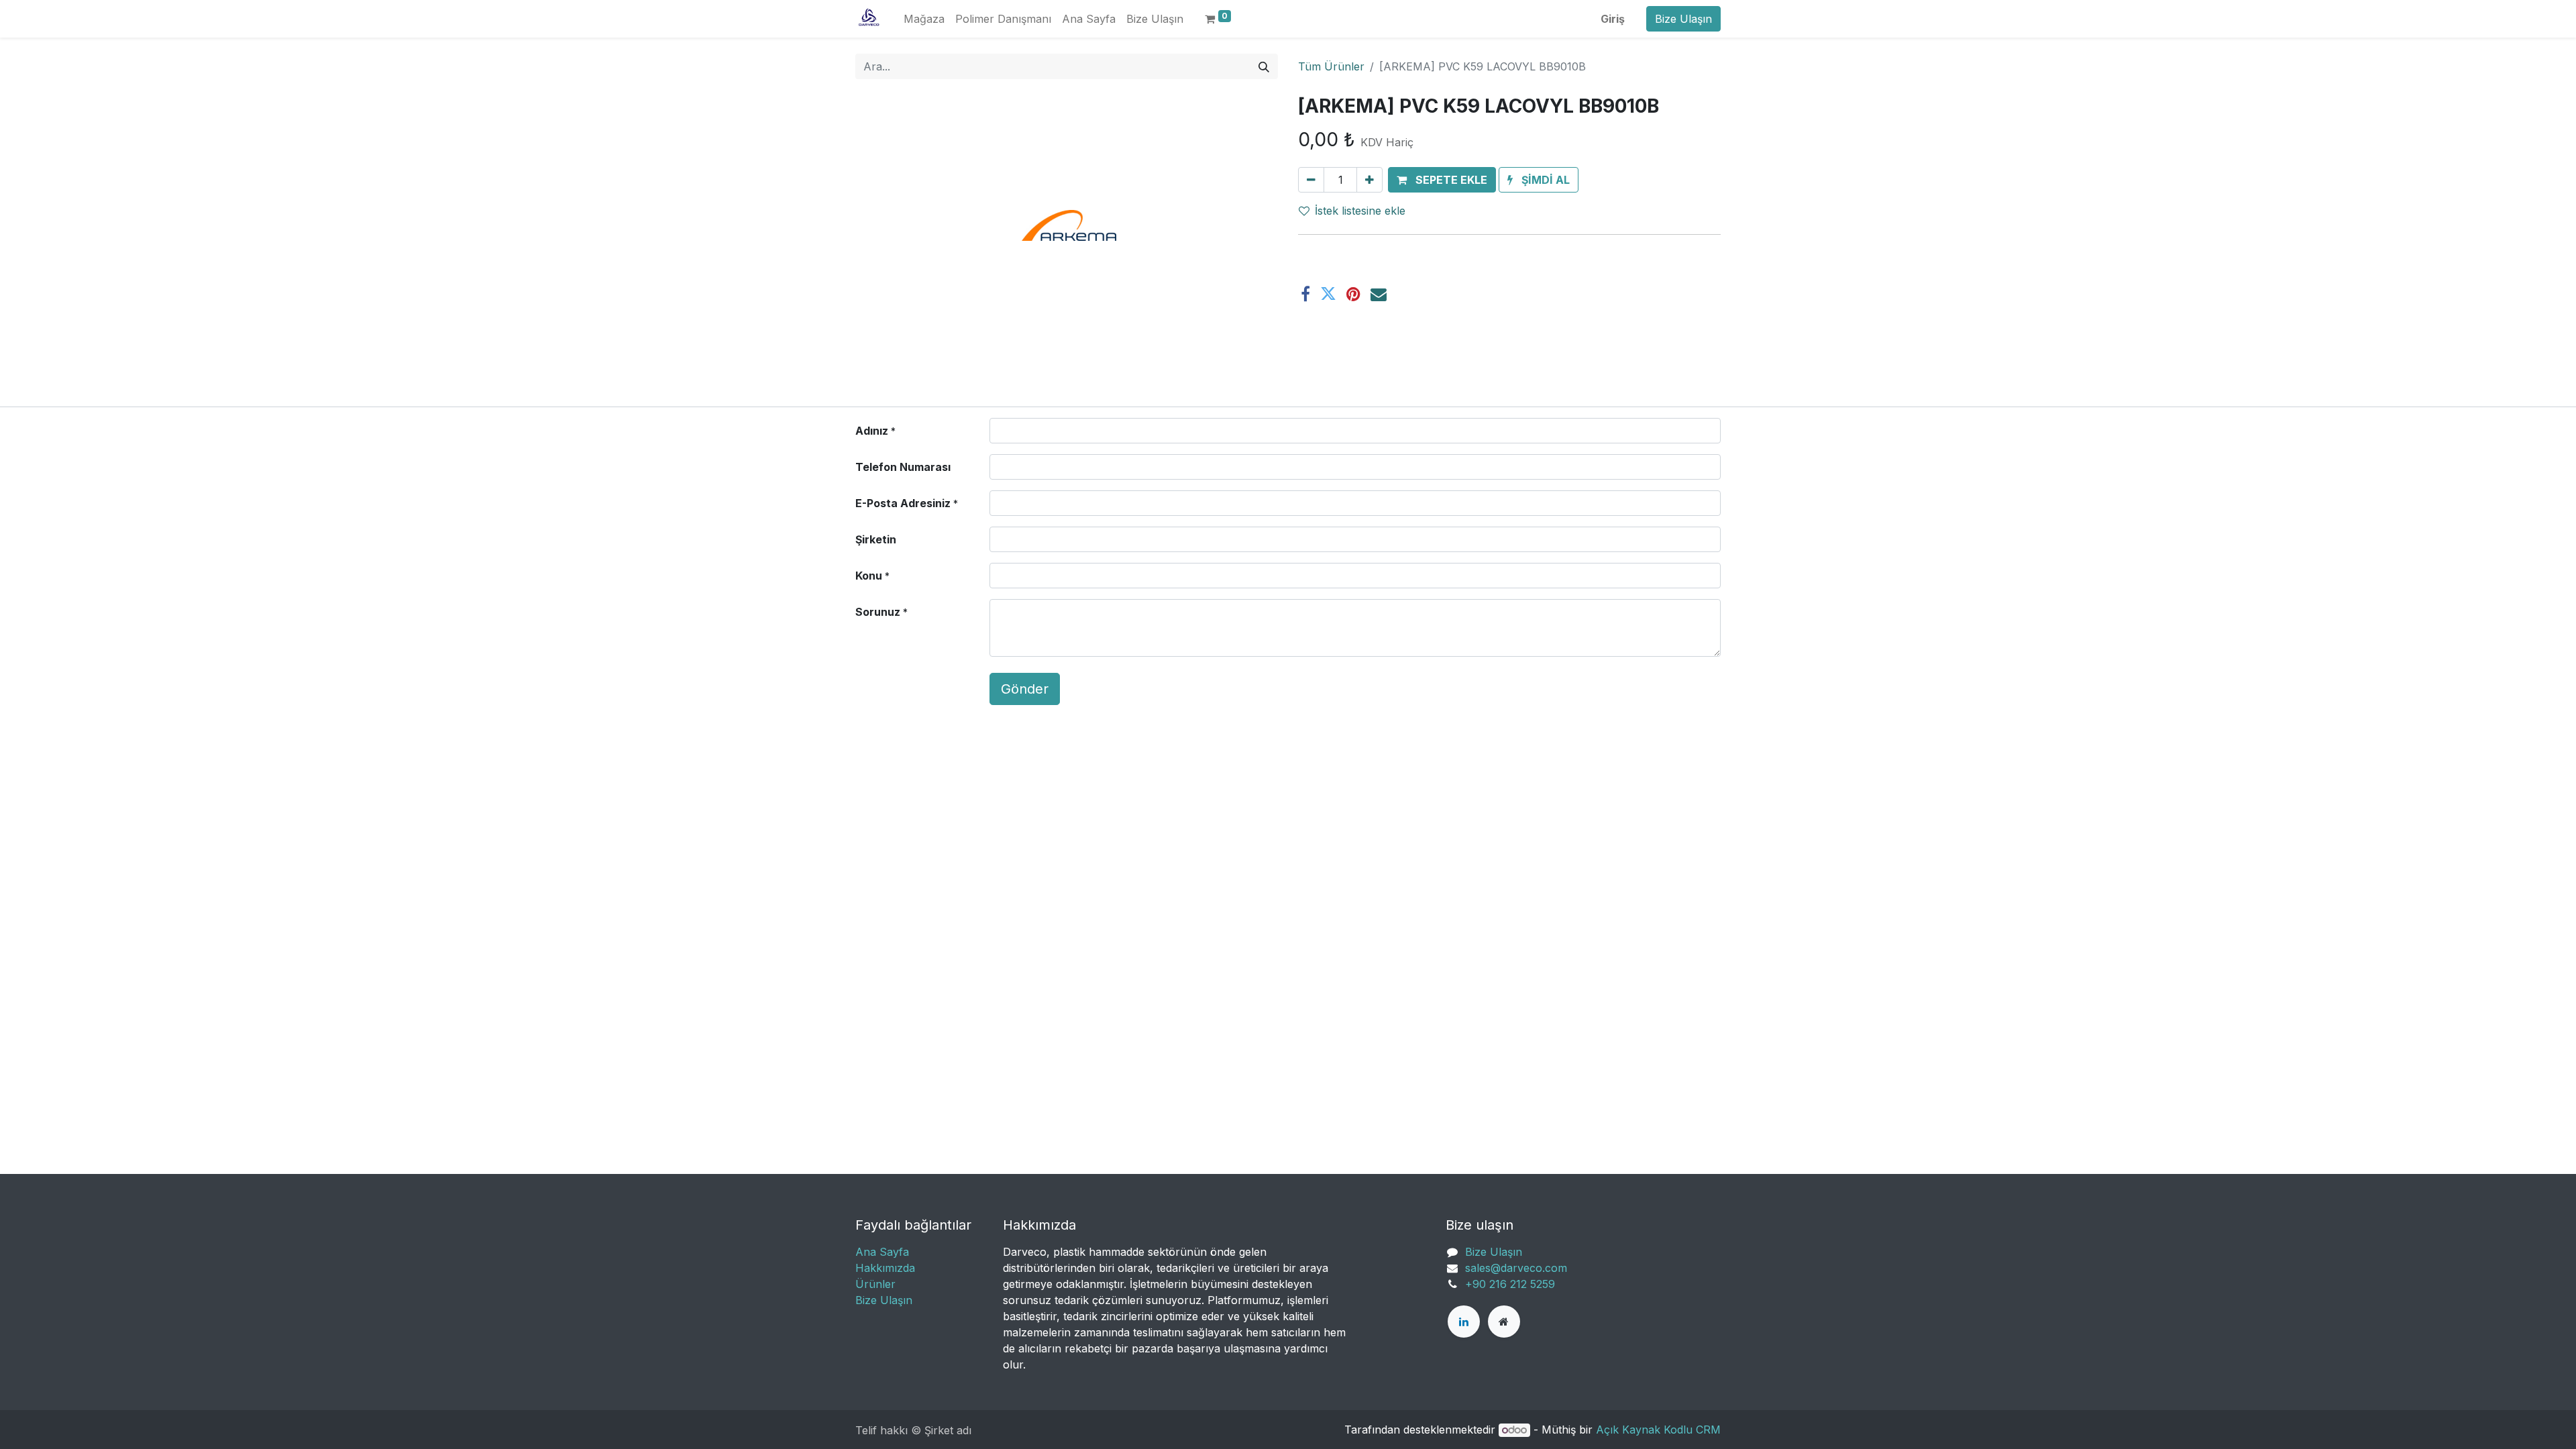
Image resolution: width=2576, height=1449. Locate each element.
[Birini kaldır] (1311, 180)
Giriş (1613, 19)
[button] (1442, 180)
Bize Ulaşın (1683, 19)
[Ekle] (1370, 180)
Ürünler (875, 1284)
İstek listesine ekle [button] (1360, 211)
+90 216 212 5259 (1510, 1284)
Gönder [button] (1025, 689)
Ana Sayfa (882, 1252)
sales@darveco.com (1516, 1268)
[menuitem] (924, 19)
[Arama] (1264, 66)
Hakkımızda (885, 1268)
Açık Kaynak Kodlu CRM (1658, 1430)
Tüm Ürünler (1331, 66)
